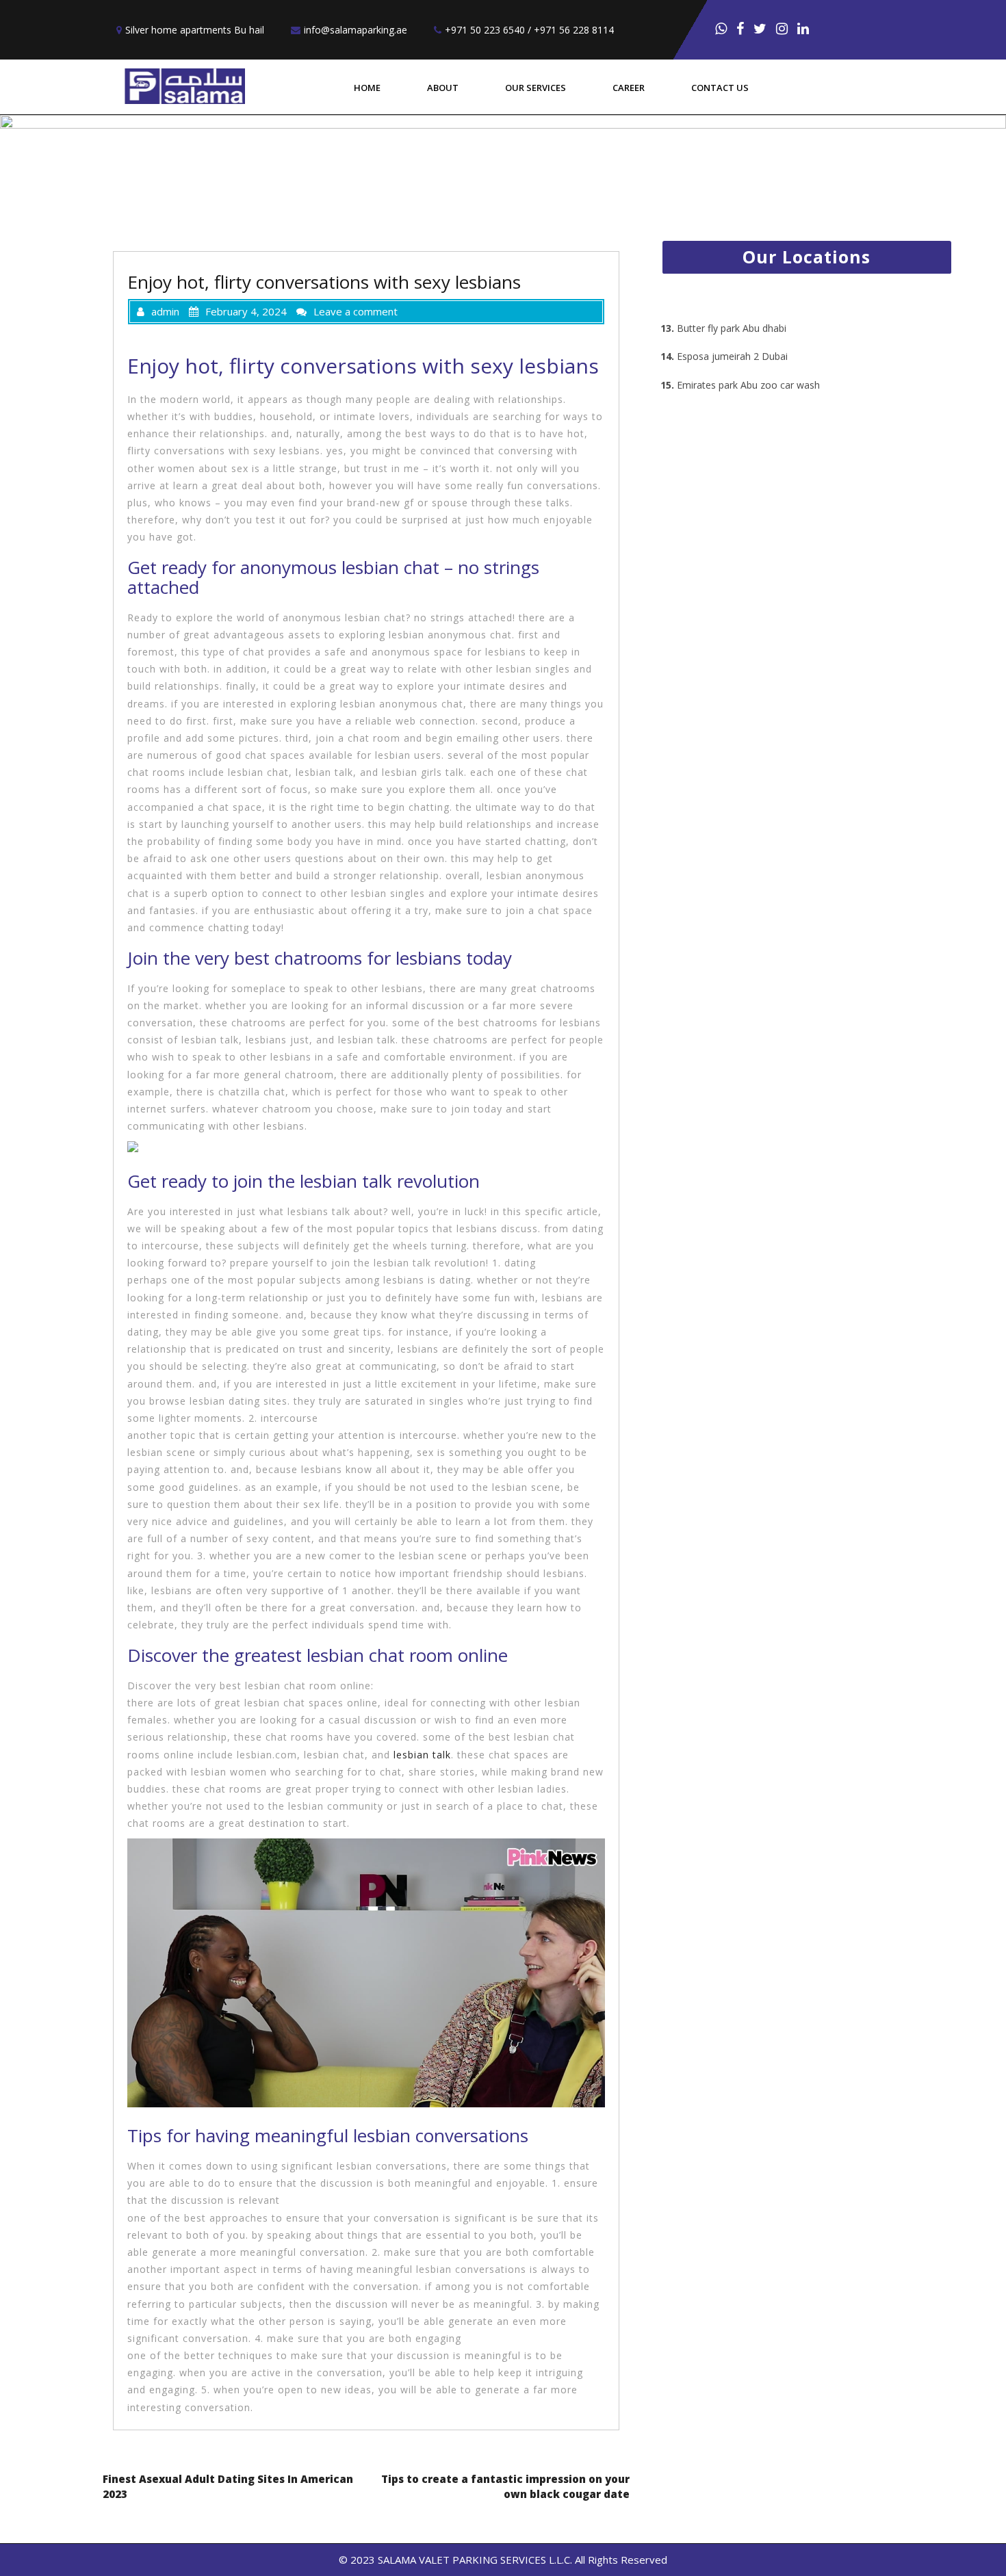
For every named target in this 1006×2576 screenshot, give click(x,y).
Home (367, 88)
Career (629, 88)
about (443, 88)
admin (165, 311)
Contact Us (720, 88)
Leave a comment (356, 311)
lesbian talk (422, 1755)
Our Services (536, 88)
